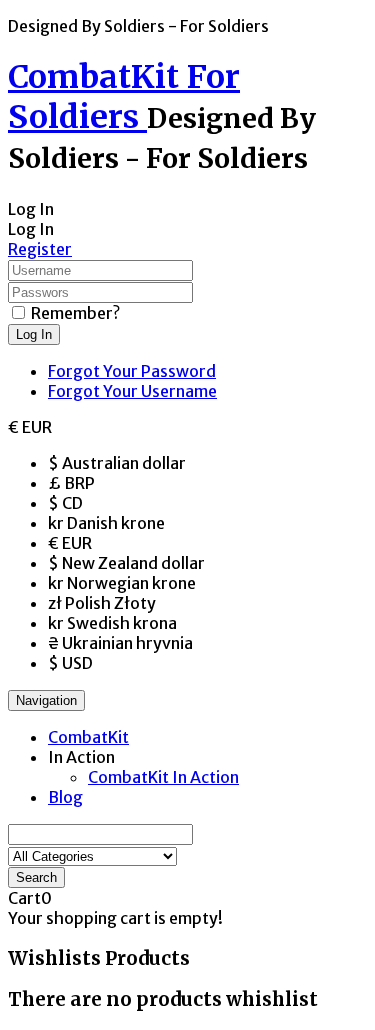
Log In (34, 334)
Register (40, 249)
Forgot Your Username (132, 391)
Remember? (75, 313)
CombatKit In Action (163, 777)
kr (106, 523)
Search (36, 877)
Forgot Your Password (132, 371)
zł (102, 603)
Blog (65, 797)
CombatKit (88, 737)
